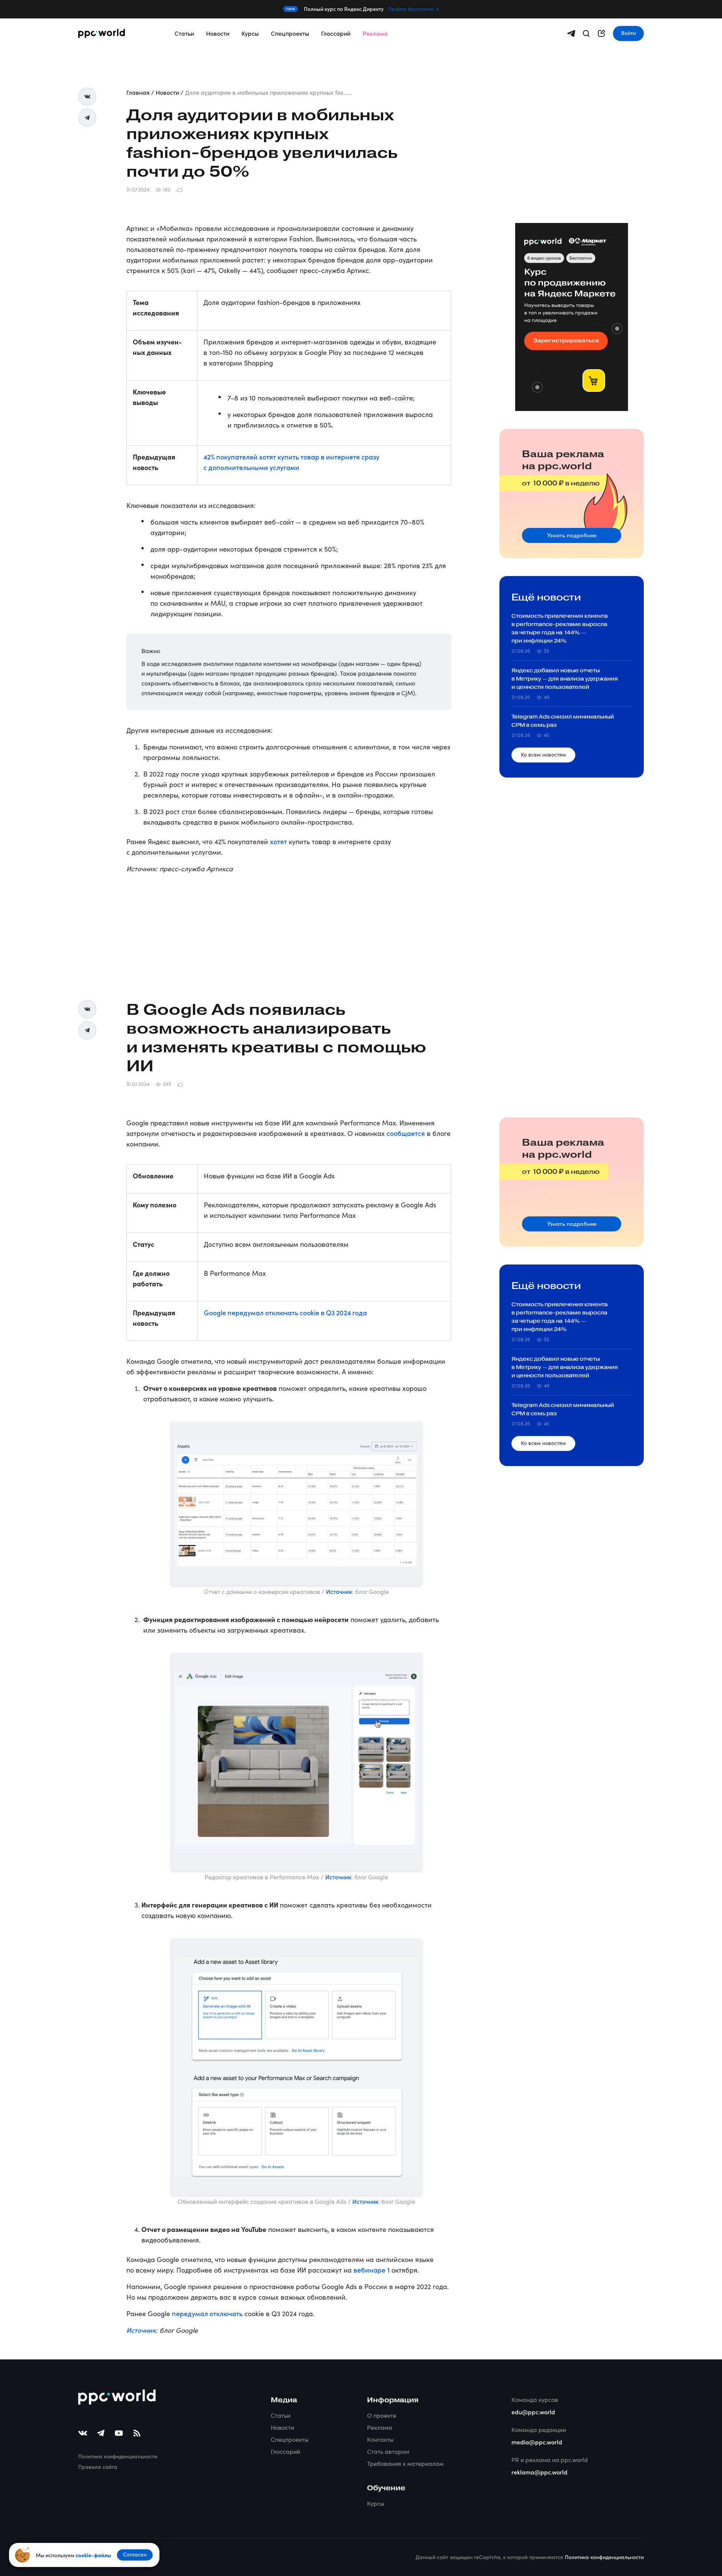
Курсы (250, 33)
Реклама (375, 33)
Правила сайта (98, 2467)
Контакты (380, 2439)
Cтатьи (281, 2415)
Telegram (87, 118)
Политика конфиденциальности (118, 2456)
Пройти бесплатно (411, 9)
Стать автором (388, 2451)
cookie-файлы (93, 2555)
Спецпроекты (290, 33)
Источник (339, 1591)
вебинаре (369, 2270)
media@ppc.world (537, 2442)
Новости (218, 33)
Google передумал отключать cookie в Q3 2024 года (285, 1312)
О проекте (382, 2415)
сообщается (406, 1133)
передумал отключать (207, 2313)
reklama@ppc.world (539, 2472)
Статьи (184, 33)
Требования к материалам (405, 2463)
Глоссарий (336, 33)
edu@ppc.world (533, 2412)
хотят (278, 841)
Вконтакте (87, 97)
